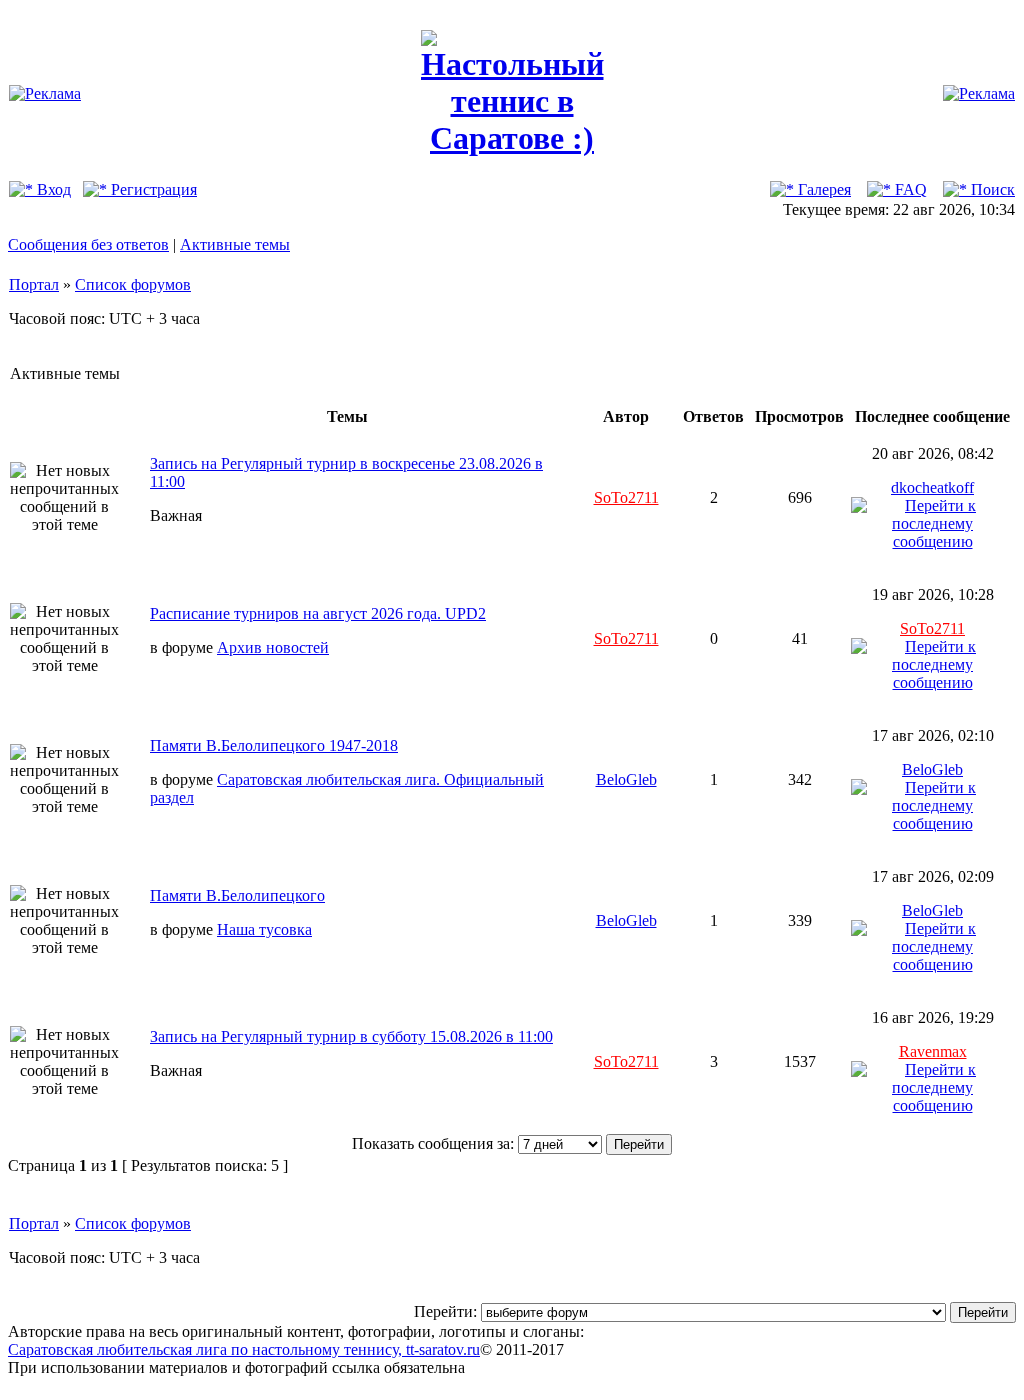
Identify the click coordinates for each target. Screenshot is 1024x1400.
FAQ (909, 189)
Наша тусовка (264, 929)
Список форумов (133, 284)
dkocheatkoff (932, 487)
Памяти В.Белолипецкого (237, 895)
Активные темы (235, 244)
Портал (34, 284)
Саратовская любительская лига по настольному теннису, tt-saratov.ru (244, 1349)
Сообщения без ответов (88, 244)
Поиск (991, 189)
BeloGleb (626, 779)
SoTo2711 (626, 497)
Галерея (822, 189)
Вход (52, 189)
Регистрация (152, 189)
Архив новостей (273, 647)
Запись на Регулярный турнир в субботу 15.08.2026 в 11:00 (351, 1036)
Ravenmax (933, 1051)
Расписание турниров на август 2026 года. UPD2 (318, 613)
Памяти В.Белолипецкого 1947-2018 (274, 745)
